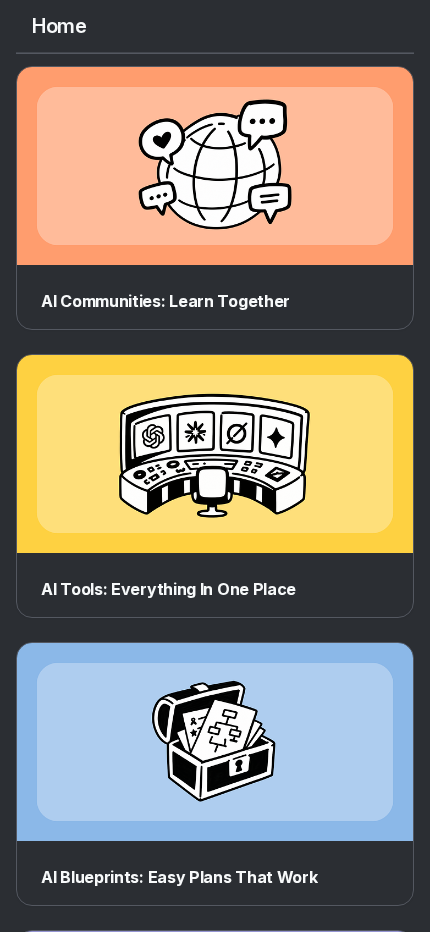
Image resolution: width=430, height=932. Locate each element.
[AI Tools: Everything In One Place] (215, 454)
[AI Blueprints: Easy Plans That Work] (215, 742)
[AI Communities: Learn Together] (215, 166)
